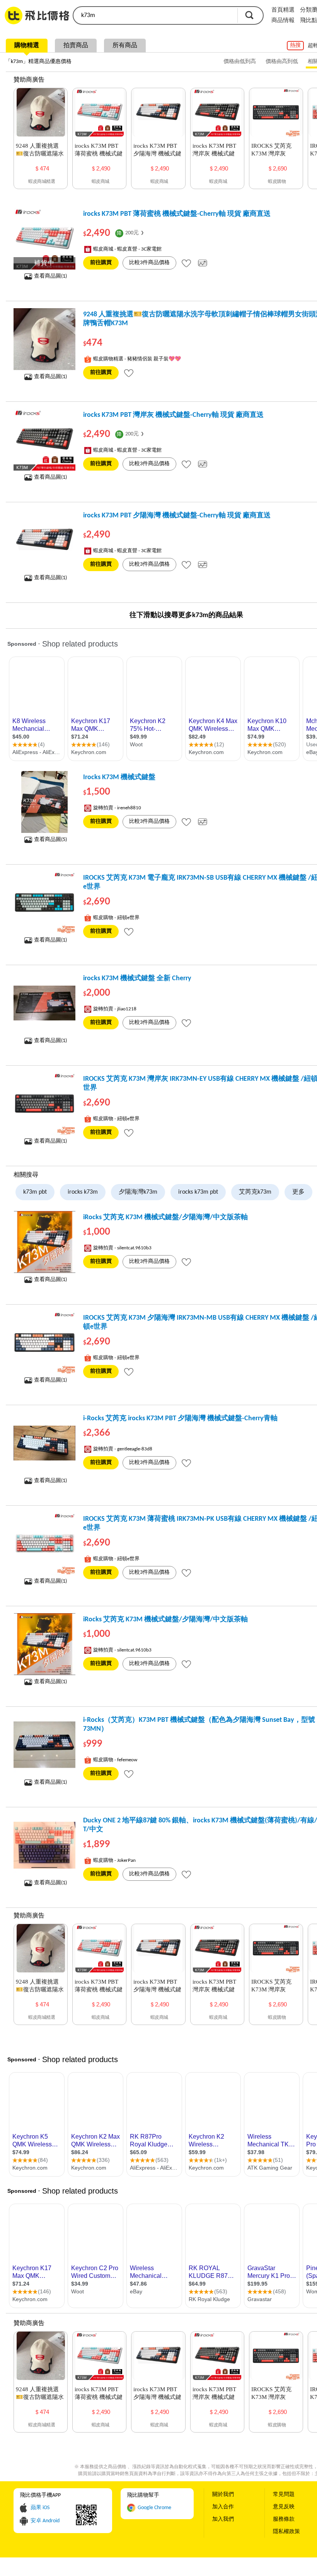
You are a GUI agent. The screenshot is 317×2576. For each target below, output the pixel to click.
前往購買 (101, 263)
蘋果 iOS (40, 2508)
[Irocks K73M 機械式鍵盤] (44, 802)
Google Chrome (154, 2508)
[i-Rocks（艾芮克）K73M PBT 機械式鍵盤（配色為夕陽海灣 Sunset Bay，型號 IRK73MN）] (44, 1745)
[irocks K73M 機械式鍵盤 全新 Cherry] (44, 1003)
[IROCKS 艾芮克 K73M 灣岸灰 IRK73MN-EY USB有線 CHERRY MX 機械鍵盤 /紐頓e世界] (44, 1104)
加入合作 (223, 2507)
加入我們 (223, 2519)
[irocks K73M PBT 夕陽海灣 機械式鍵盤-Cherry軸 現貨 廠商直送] (44, 540)
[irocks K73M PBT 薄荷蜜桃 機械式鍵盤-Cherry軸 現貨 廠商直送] (44, 239)
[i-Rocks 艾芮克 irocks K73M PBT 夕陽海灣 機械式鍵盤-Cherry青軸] (44, 1443)
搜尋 (249, 15)
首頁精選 (283, 10)
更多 (298, 1192)
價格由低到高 (240, 62)
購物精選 (27, 46)
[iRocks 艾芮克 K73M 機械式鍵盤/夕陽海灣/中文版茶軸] (44, 1242)
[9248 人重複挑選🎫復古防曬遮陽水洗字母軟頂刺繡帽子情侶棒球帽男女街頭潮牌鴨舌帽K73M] (44, 339)
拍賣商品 (76, 46)
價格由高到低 (282, 62)
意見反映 (284, 2507)
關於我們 (223, 2495)
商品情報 (283, 21)
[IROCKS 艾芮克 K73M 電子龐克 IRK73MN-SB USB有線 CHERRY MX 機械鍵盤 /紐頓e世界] (44, 902)
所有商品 (125, 46)
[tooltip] (186, 263)
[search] (155, 15)
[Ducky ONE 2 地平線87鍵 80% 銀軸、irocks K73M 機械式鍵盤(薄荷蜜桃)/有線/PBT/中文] (44, 1845)
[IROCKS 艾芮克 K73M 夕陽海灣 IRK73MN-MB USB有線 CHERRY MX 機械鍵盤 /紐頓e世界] (44, 1343)
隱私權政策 (286, 2532)
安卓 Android (45, 2521)
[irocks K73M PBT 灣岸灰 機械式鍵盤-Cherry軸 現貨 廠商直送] (44, 440)
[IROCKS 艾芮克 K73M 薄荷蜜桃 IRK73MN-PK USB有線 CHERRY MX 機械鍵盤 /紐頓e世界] (44, 1544)
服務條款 (284, 2519)
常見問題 (284, 2495)
